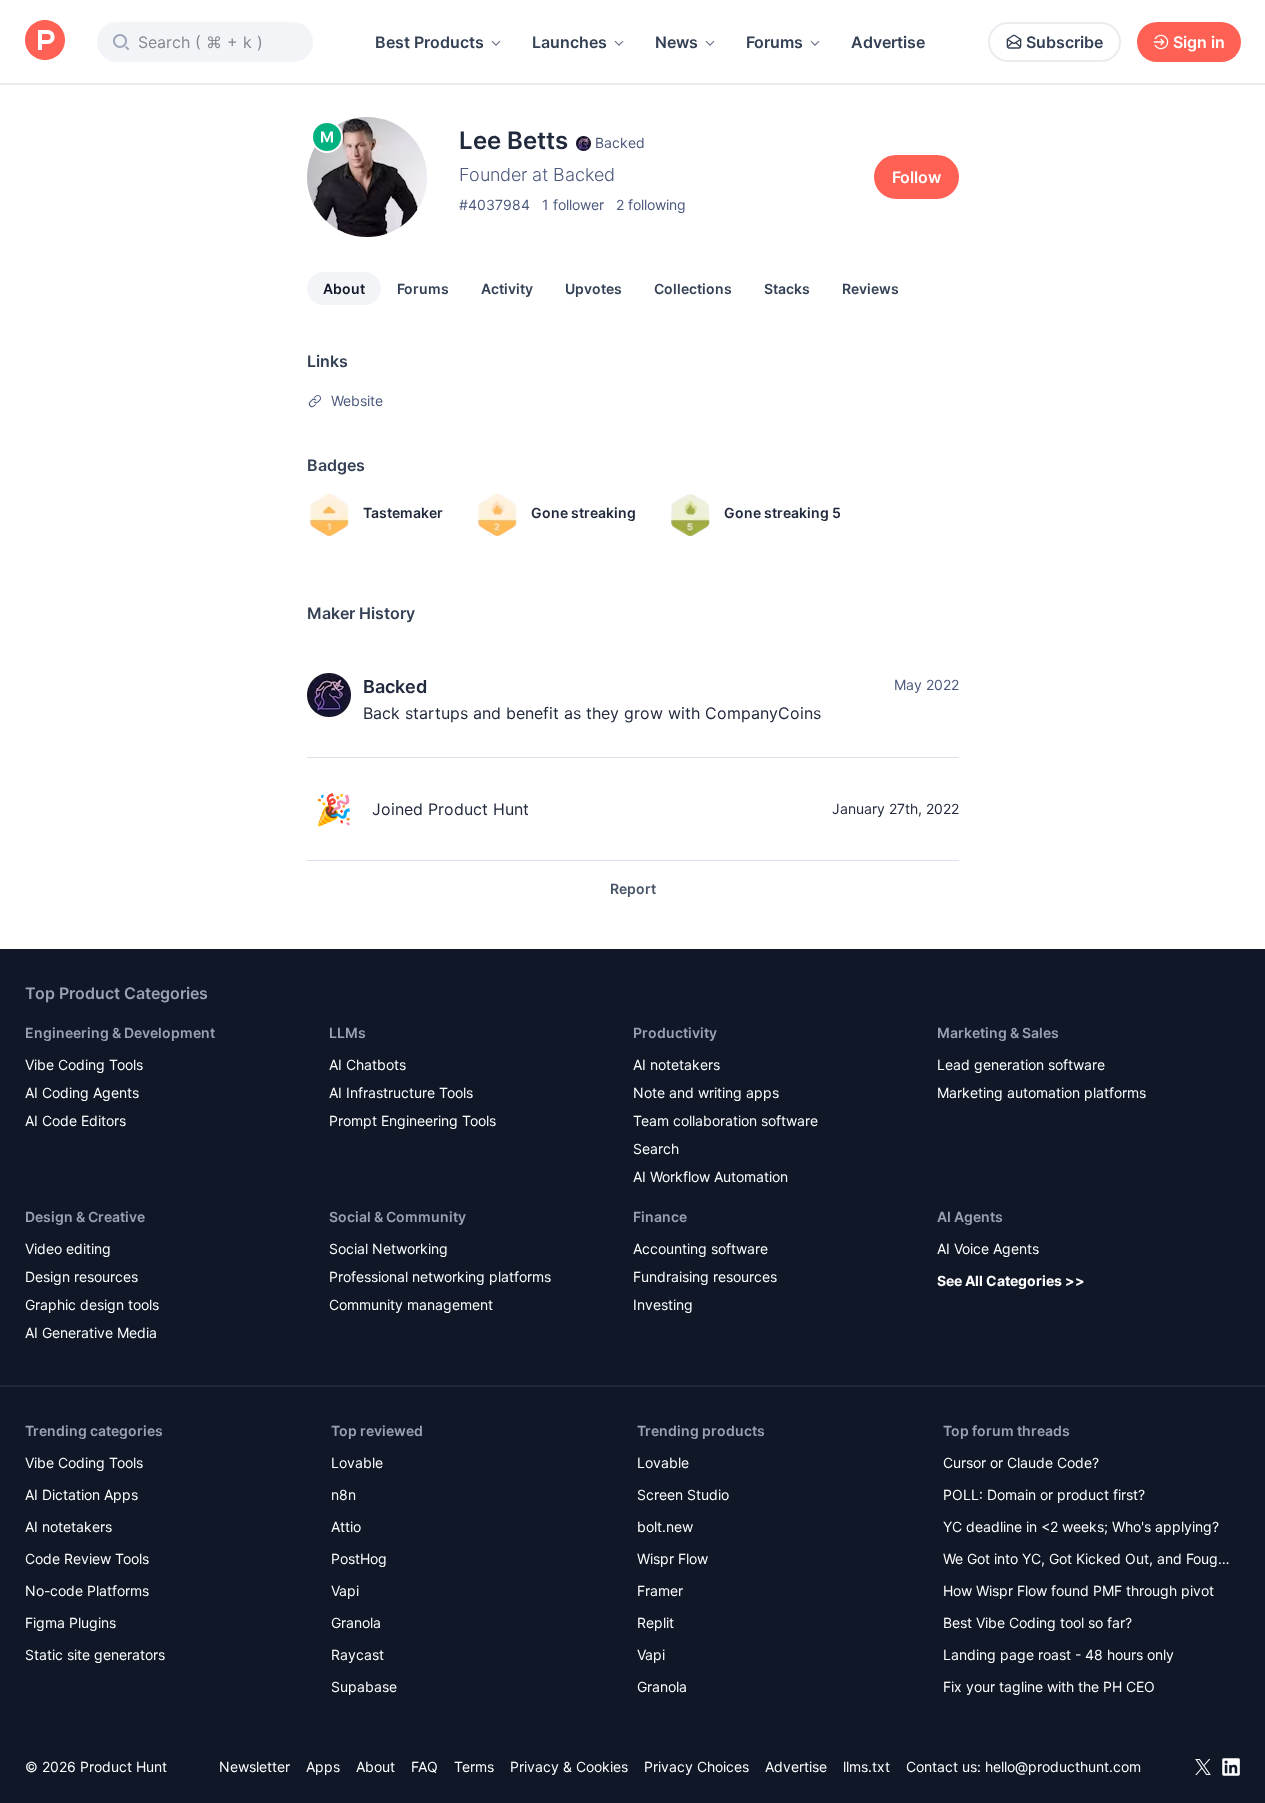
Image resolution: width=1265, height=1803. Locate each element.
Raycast (357, 1654)
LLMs (347, 1032)
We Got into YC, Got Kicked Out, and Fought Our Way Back (1087, 1560)
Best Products (429, 42)
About (344, 288)
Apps (323, 1766)
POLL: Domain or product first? (1044, 1494)
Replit (655, 1622)
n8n (343, 1494)
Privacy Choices (696, 1766)
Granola (356, 1622)
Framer (660, 1590)
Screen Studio (683, 1494)
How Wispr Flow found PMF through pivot (1078, 1590)
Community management (411, 1304)
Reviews (870, 288)
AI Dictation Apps (81, 1494)
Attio (346, 1526)
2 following (651, 204)
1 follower (573, 204)
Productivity (675, 1032)
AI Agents (970, 1216)
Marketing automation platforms (1041, 1092)
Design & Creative (85, 1216)
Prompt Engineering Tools (412, 1120)
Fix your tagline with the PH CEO (1049, 1686)
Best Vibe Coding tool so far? (1037, 1622)
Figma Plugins (70, 1622)
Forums (774, 42)
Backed (395, 686)
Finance (660, 1216)
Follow (916, 177)
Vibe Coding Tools (84, 1064)
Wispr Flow (672, 1558)
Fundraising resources (705, 1276)
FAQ (424, 1766)
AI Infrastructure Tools (401, 1092)
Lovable (357, 1462)
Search (656, 1148)
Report (633, 888)
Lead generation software (1021, 1064)
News (676, 42)
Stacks (787, 288)
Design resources (81, 1276)
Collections (693, 288)
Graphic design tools (92, 1304)
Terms (474, 1766)
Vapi (345, 1590)
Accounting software (700, 1248)
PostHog (359, 1558)
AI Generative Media (91, 1332)
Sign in (1199, 42)
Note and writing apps (706, 1092)
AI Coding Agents (82, 1092)
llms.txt (866, 1766)
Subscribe (1064, 42)
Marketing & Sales (998, 1032)
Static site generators (95, 1654)
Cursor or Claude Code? (1021, 1462)
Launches (569, 42)
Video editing (68, 1248)
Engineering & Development (120, 1032)
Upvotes (593, 288)
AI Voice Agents (988, 1248)
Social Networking (388, 1248)
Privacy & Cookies (569, 1766)
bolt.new (665, 1526)
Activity (507, 288)
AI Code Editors (75, 1120)
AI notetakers (676, 1064)
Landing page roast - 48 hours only (1058, 1654)
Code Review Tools (87, 1558)
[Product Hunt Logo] (45, 41)
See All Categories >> (1011, 1280)
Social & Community (397, 1216)
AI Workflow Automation (710, 1176)
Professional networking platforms (440, 1276)
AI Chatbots (367, 1064)
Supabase (364, 1686)
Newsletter (254, 1766)
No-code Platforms (87, 1590)
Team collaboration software (725, 1120)
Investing (663, 1304)
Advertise (888, 42)
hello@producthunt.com (1063, 1766)
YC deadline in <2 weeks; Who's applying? (1081, 1526)
